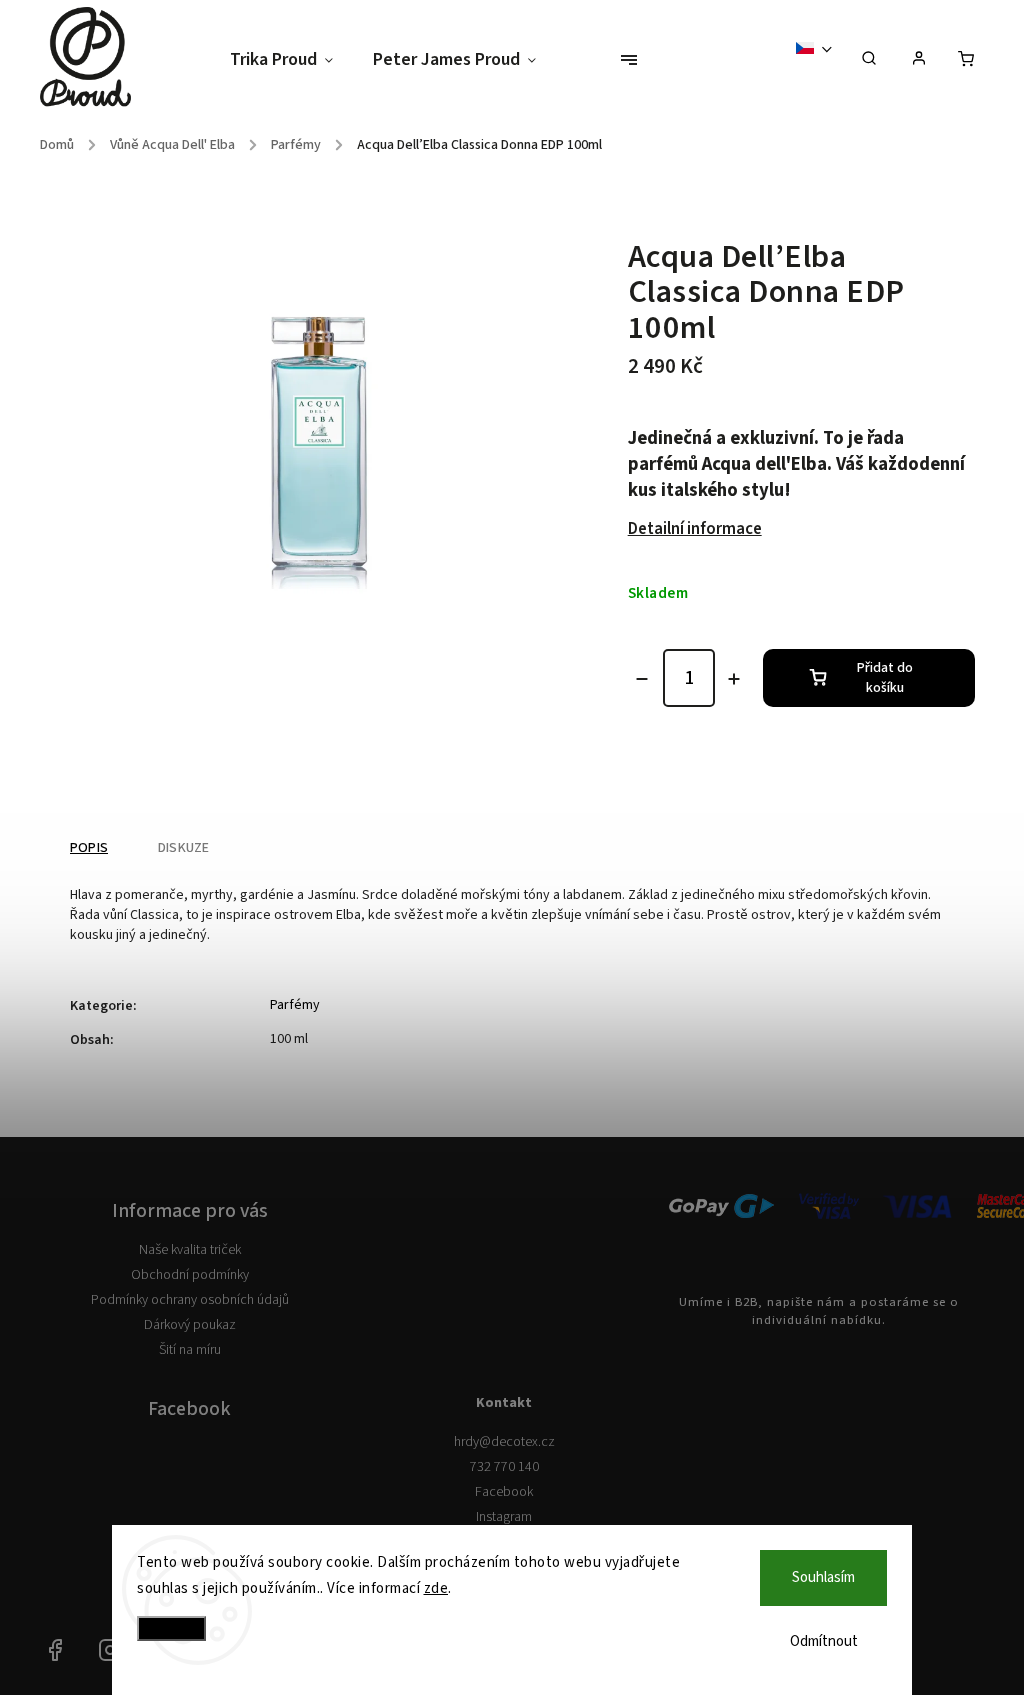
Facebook (504, 1492)
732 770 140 (504, 1467)
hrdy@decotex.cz (504, 1442)
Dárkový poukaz (190, 1325)
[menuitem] (291, 60)
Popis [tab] (89, 848)
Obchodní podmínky (190, 1275)
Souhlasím (823, 1577)
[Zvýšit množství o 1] (734, 679)
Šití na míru (190, 1350)
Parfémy (295, 1005)
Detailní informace (695, 529)
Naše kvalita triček (190, 1250)
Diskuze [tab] (183, 848)
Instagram (504, 1517)
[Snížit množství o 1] (642, 679)
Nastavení (171, 1628)
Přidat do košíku (885, 678)
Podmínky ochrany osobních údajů (190, 1300)
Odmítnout (824, 1641)
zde (436, 1588)
